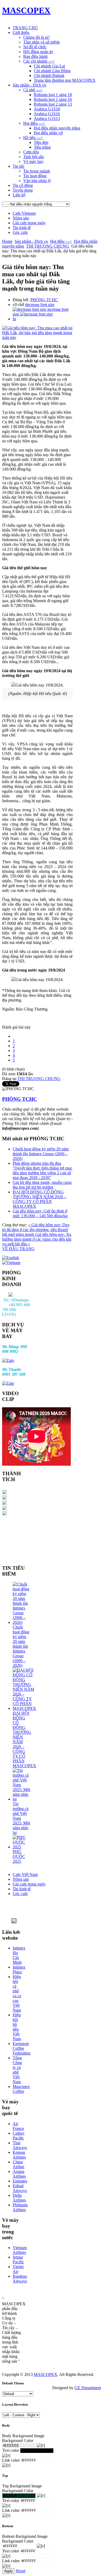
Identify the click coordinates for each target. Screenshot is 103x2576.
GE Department (88, 2388)
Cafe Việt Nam (25, 1874)
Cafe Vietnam (24, 213)
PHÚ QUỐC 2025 (19, 1856)
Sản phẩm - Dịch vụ (31, 241)
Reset (21, 2571)
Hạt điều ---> (61, 241)
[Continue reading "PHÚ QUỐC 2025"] (22, 1847)
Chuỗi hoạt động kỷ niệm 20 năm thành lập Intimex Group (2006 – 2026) (41, 1154)
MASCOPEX (46, 2374)
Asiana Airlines (19, 2174)
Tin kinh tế (22, 228)
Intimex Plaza (19, 1969)
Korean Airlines (19, 2155)
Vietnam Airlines (20, 2250)
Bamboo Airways (20, 2279)
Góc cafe (20, 232)
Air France (18, 2126)
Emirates (20, 2181)
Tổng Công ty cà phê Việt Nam (17, 2070)
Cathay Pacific (19, 2136)
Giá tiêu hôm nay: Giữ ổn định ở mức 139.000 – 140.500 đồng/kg (40, 1213)
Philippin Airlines (20, 2207)
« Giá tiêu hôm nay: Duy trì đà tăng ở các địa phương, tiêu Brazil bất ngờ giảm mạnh (36, 1230)
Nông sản (21, 218)
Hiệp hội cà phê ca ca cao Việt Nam (17, 1993)
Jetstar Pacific (18, 2260)
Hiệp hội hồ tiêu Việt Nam (17, 2027)
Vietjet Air (18, 2269)
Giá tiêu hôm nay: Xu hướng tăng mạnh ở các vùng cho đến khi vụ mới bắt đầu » (37, 1239)
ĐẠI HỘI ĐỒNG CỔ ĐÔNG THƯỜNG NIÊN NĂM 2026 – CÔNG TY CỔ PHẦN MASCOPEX (39, 1199)
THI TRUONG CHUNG (48, 246)
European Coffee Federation (22, 2048)
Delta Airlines (19, 2198)
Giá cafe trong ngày (29, 223)
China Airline (18, 2164)
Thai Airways (20, 2145)
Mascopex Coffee (21, 2089)
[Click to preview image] (37, 337)
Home (7, 241)
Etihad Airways (20, 2188)
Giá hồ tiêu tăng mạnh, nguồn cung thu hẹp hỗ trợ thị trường (42, 1185)
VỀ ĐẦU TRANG (18, 1249)
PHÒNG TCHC (44, 300)
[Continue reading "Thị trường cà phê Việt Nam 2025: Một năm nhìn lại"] (22, 1799)
